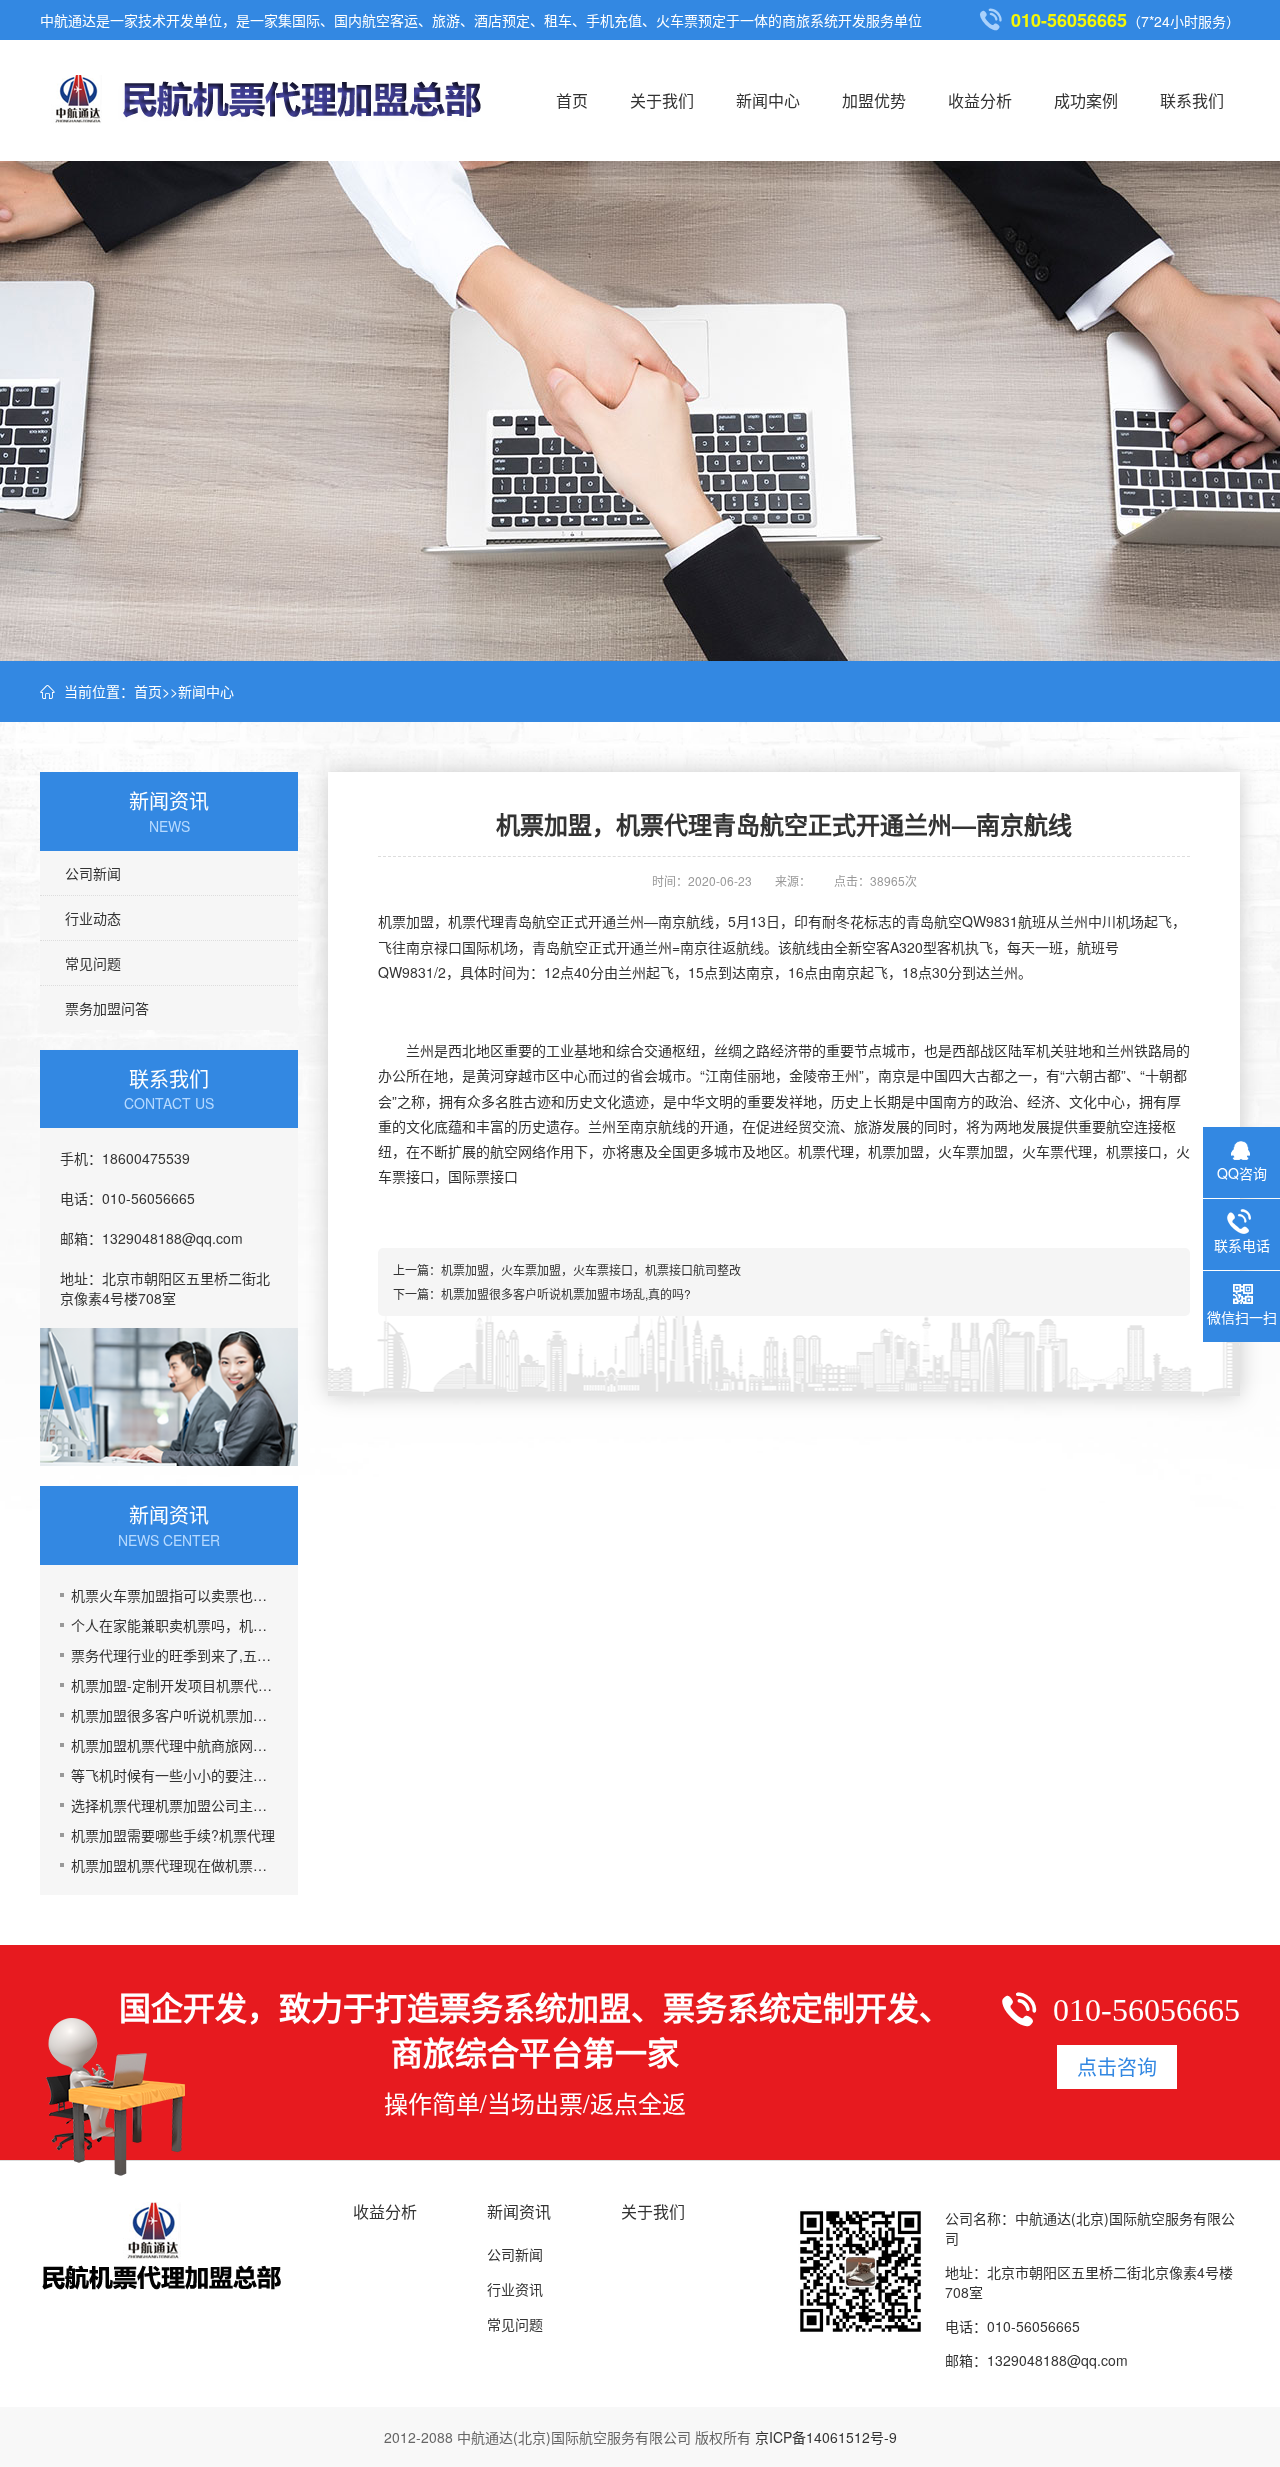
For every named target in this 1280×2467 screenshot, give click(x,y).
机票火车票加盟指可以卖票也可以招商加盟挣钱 (174, 1595)
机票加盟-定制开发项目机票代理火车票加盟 (174, 1685)
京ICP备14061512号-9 (826, 2437)
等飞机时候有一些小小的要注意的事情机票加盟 (174, 1775)
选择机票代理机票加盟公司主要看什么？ (174, 1805)
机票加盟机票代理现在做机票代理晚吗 (174, 1865)
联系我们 (1192, 100)
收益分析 (980, 100)
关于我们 (662, 100)
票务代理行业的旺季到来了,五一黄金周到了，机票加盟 (174, 1655)
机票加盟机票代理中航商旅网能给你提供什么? (174, 1745)
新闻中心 (768, 100)
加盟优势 (874, 100)
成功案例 (1086, 100)
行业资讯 (515, 2289)
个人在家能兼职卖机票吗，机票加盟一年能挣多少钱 (174, 1625)
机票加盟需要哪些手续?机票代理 (173, 1835)
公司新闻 (93, 873)
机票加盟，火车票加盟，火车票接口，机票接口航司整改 (591, 1269)
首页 (572, 100)
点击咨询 (1117, 2066)
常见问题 (93, 963)
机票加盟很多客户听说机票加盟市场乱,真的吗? (174, 1715)
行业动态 (93, 918)
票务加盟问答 (107, 1008)
